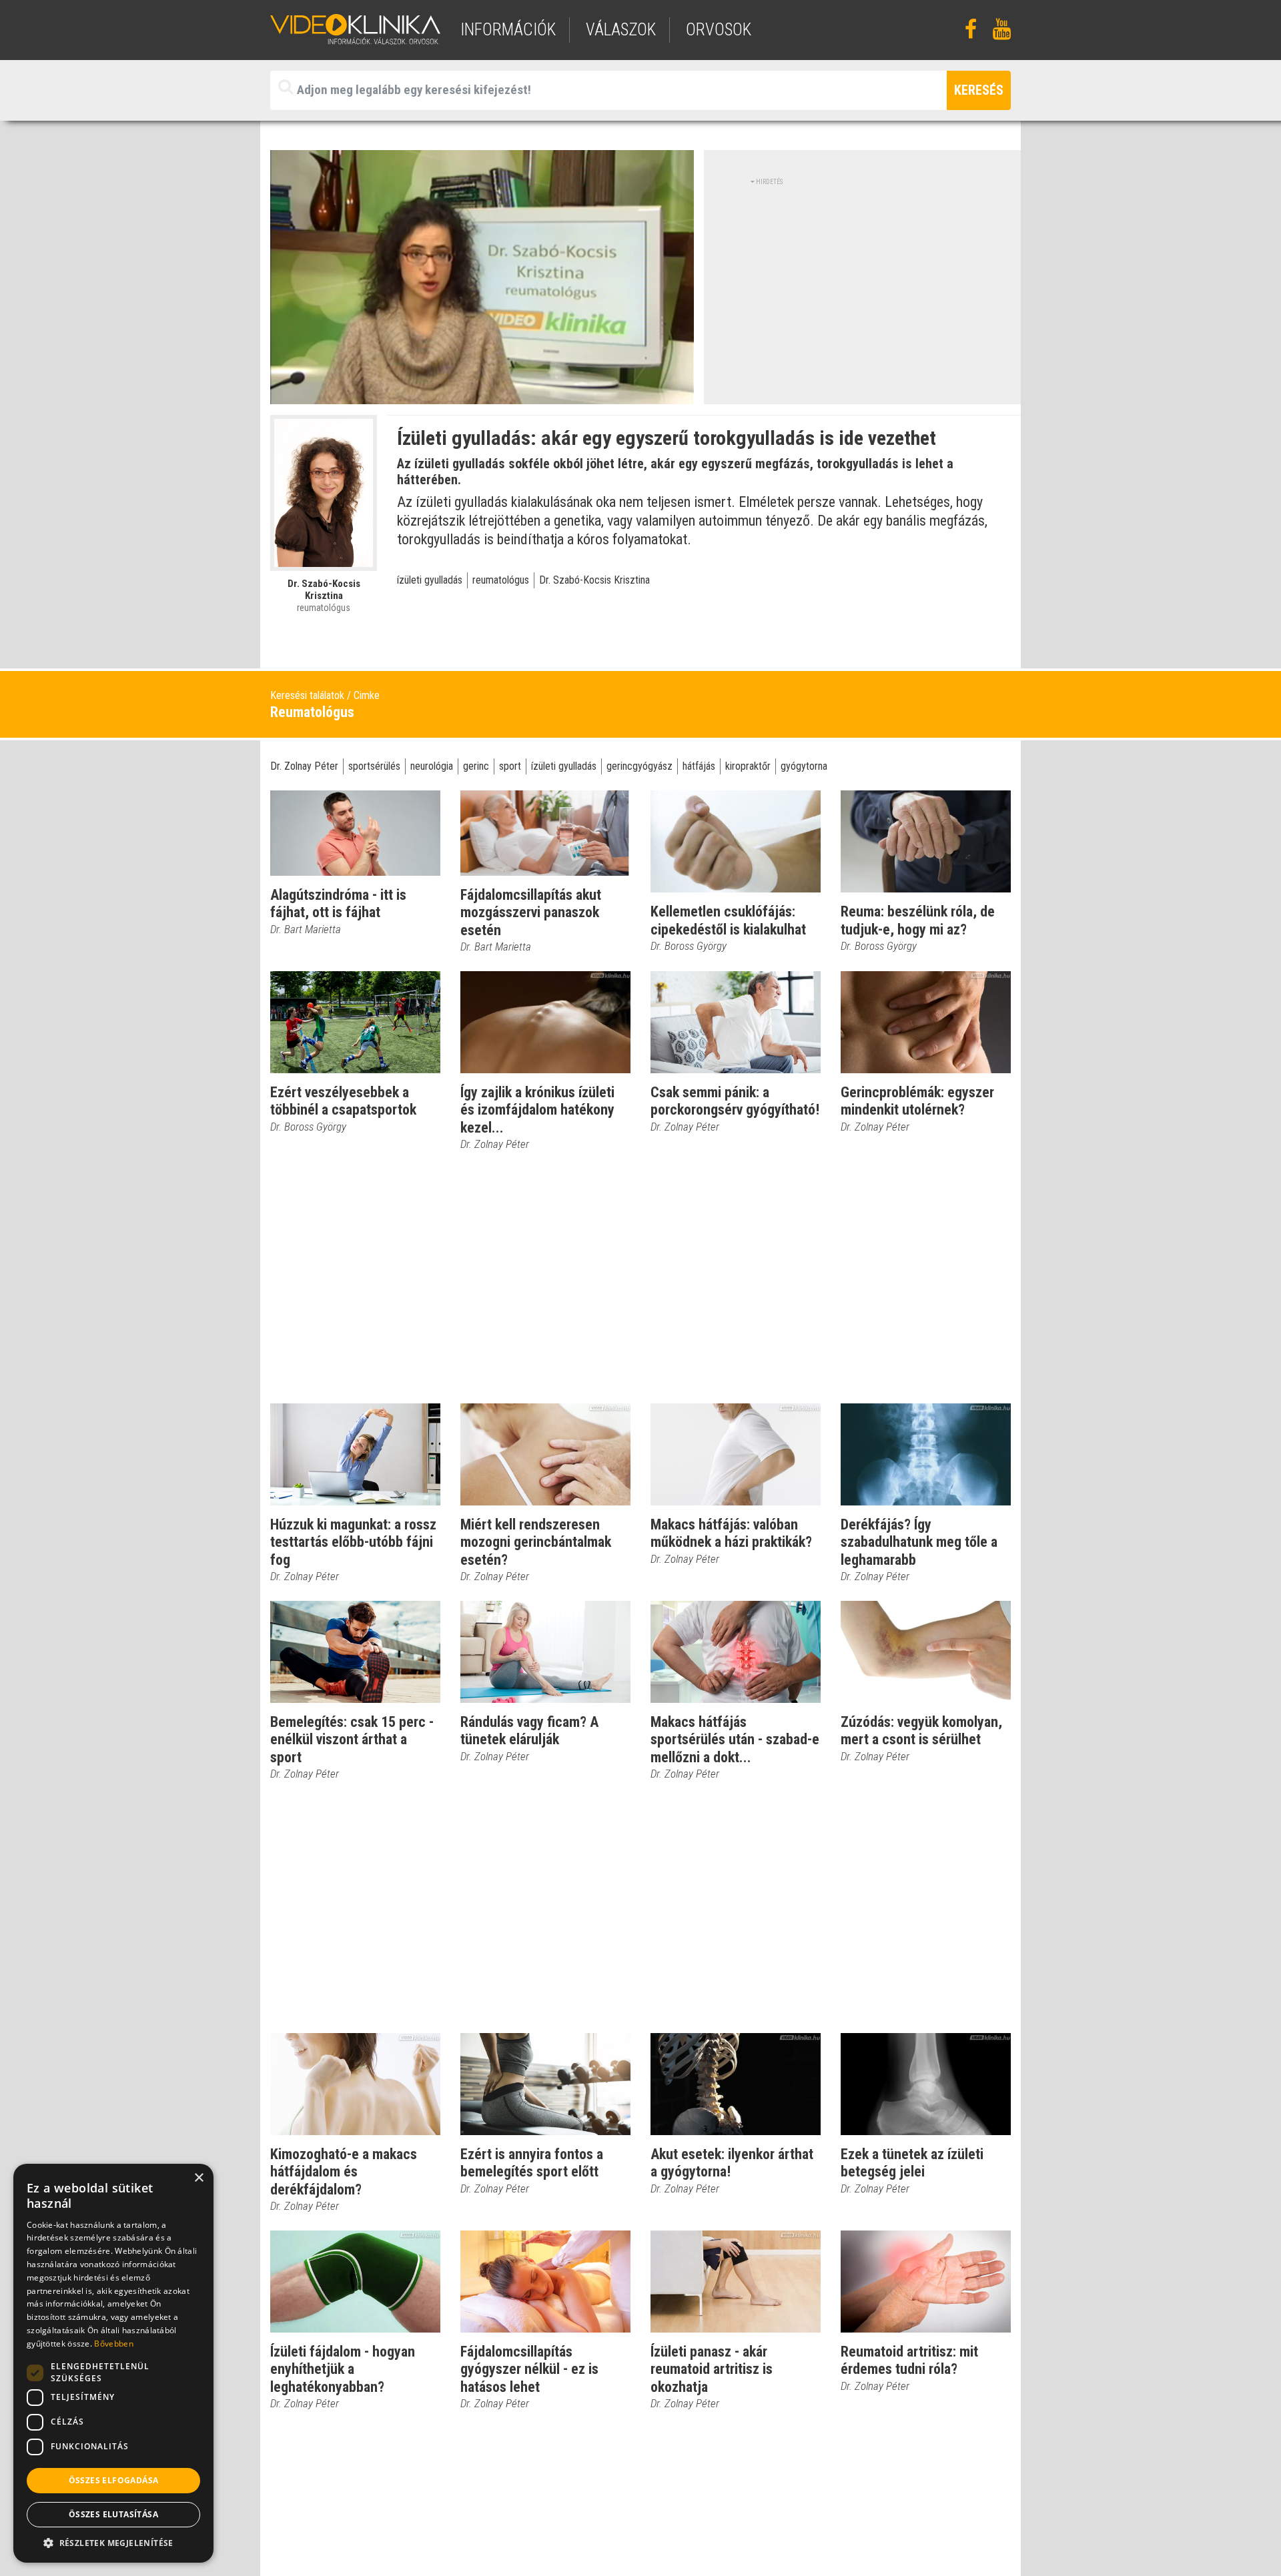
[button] (113, 2543)
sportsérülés (374, 766)
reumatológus (501, 580)
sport (510, 766)
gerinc (476, 766)
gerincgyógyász (639, 766)
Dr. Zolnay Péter (304, 766)
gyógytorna (804, 766)
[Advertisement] (863, 280)
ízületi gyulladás (430, 580)
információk (508, 30)
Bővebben (113, 2344)
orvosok (719, 30)
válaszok (621, 30)
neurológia (432, 766)
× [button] (198, 2178)
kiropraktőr (748, 766)
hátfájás (699, 766)
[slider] (481, 395)
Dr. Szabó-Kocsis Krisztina (594, 580)
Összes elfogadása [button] (114, 2480)
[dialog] (113, 2363)
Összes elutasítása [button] (113, 2514)
